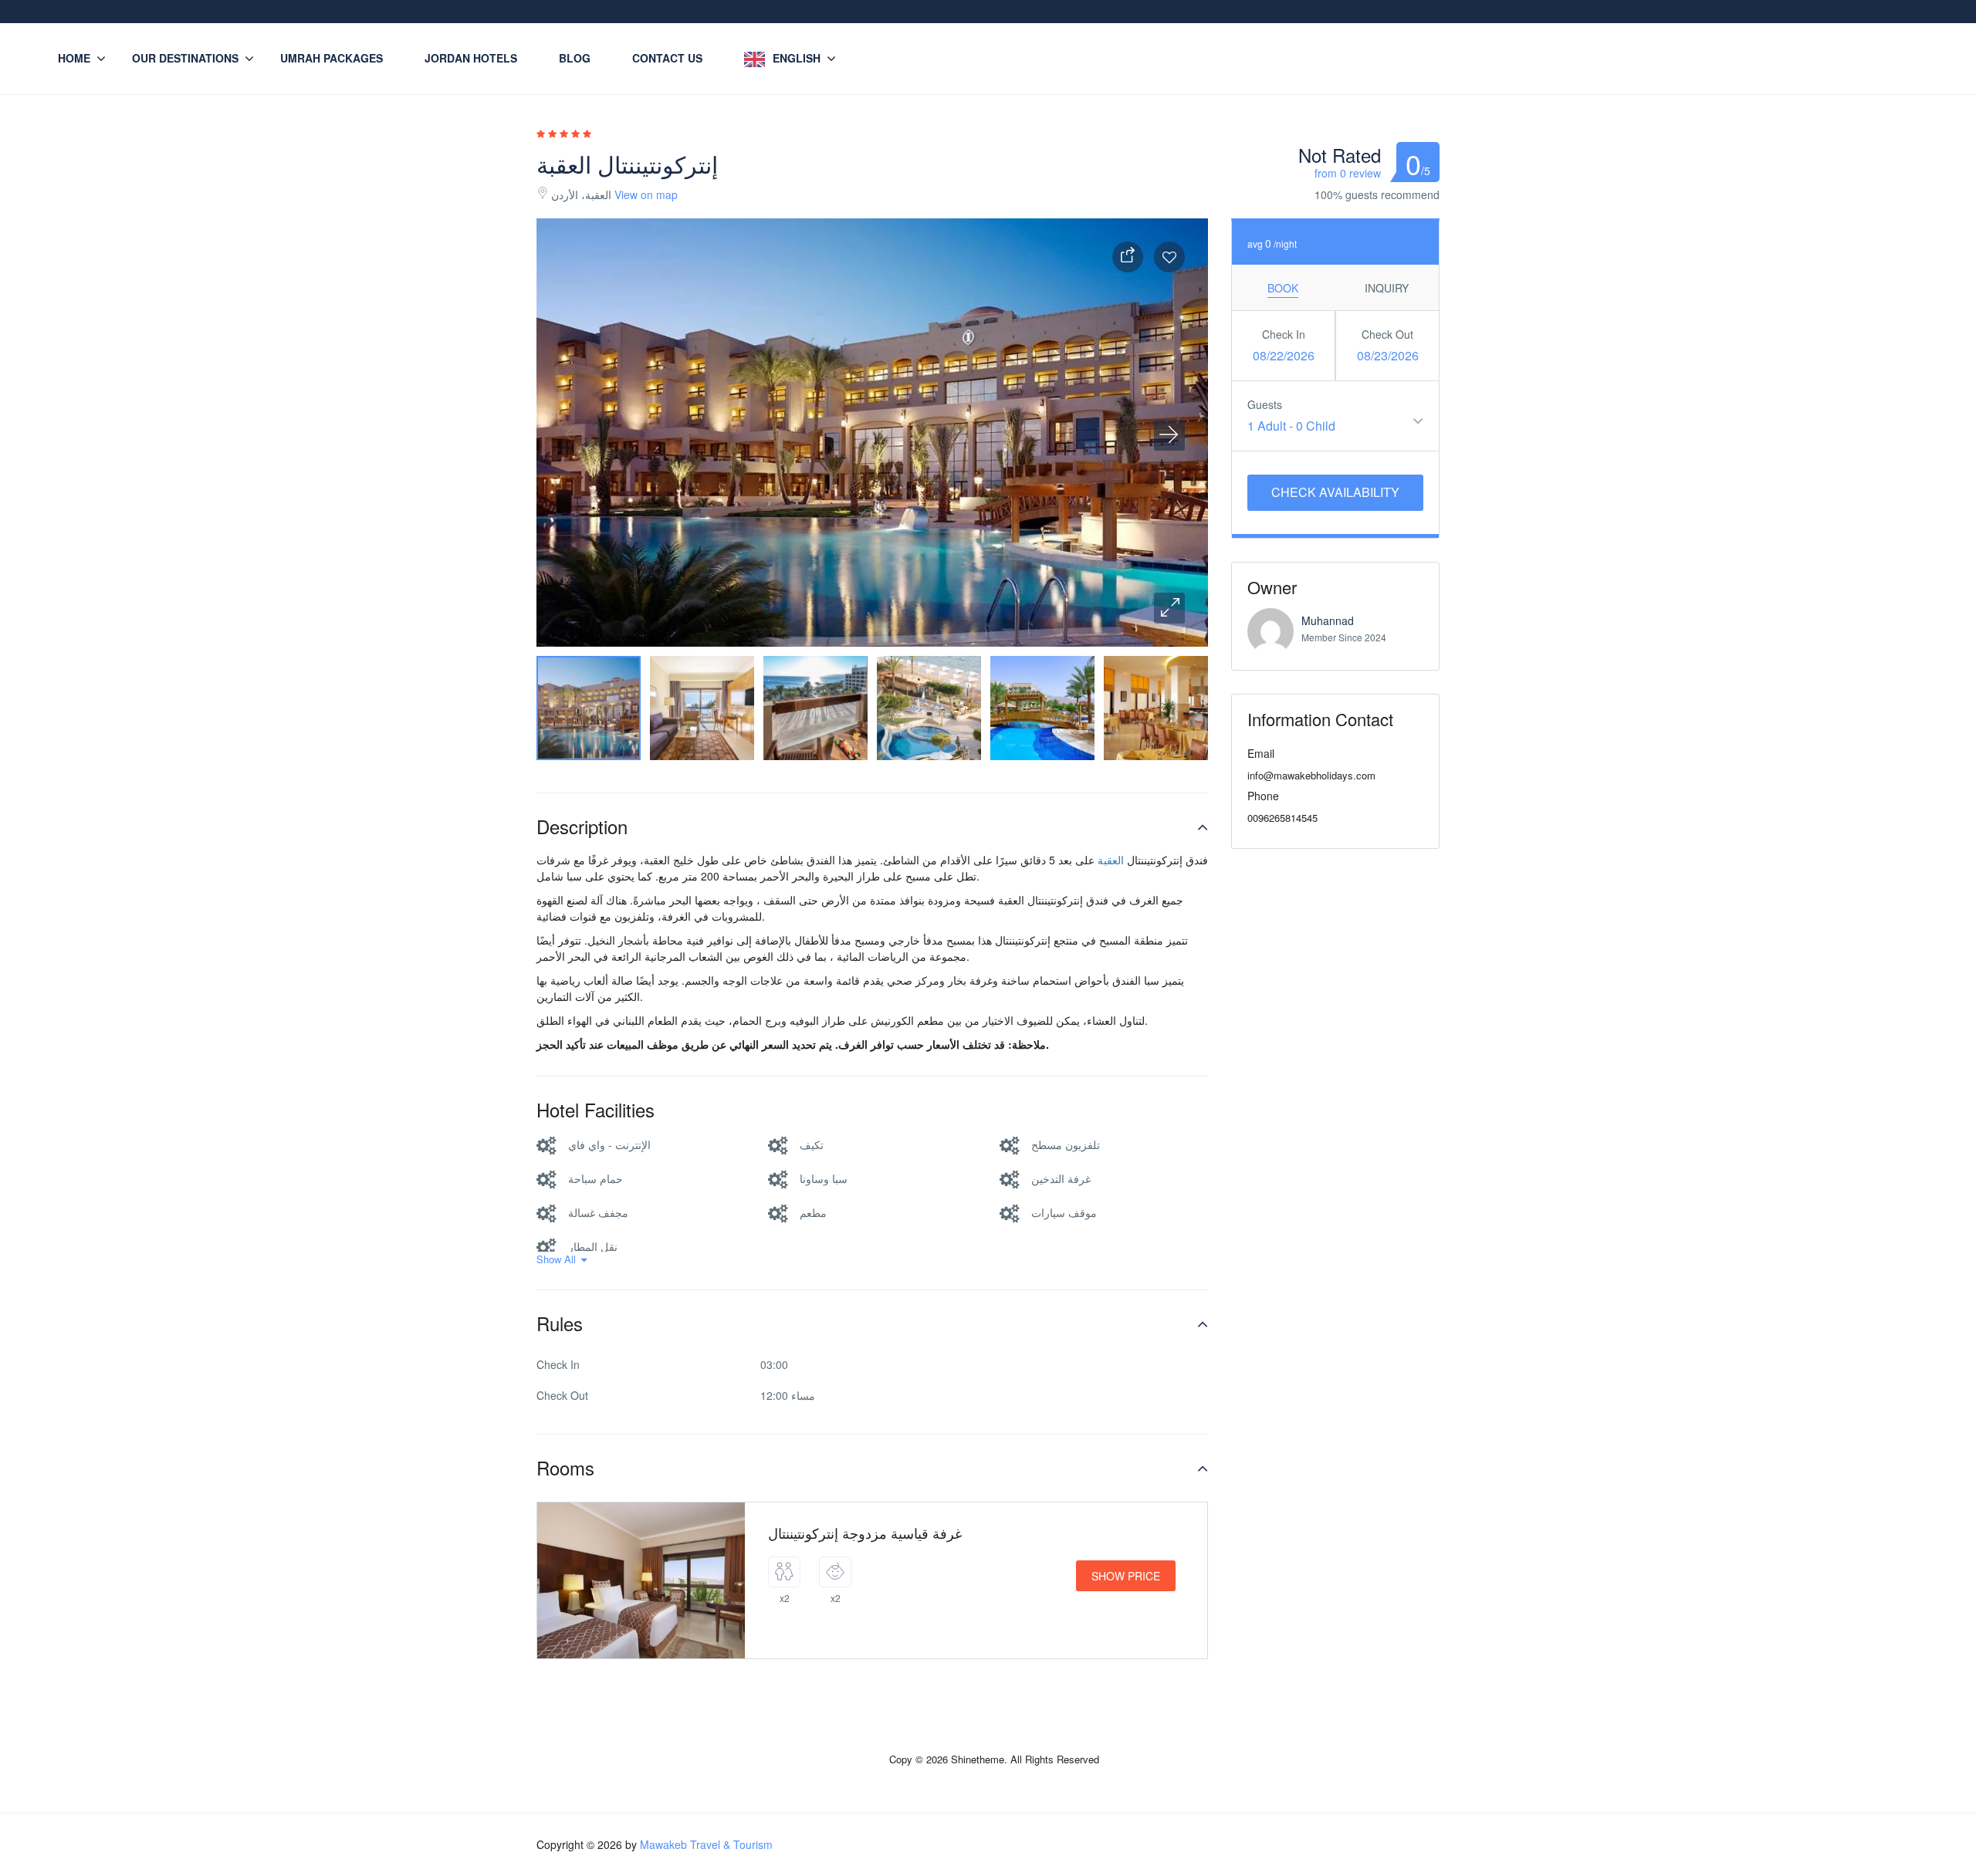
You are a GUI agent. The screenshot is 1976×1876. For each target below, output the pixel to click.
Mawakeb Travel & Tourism (706, 1844)
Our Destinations (185, 58)
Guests (1265, 404)
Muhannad (1328, 620)
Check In (1284, 334)
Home (74, 58)
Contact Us (667, 58)
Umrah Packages (332, 58)
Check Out (1387, 334)
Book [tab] (1283, 288)
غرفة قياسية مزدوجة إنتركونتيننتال (865, 1533)
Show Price (1126, 1576)
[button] (1169, 608)
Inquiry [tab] (1387, 288)
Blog (575, 58)
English (797, 58)
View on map (646, 194)
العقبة (1111, 860)
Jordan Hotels (471, 58)
